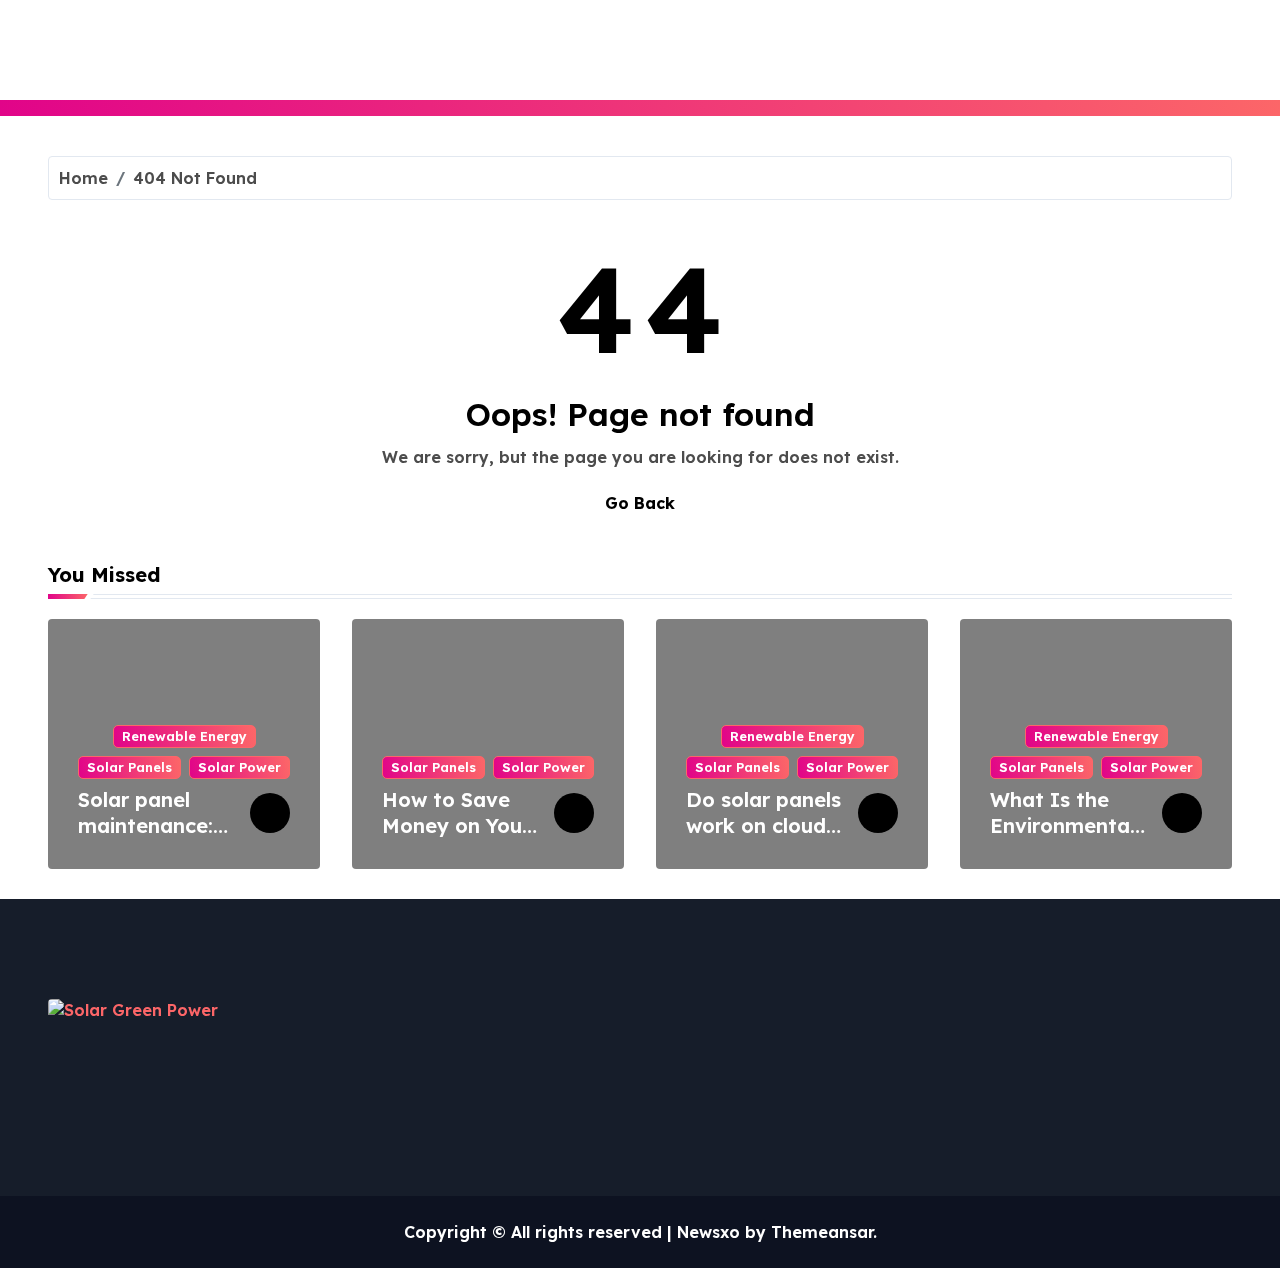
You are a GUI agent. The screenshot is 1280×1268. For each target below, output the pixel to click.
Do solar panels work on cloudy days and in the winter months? (763, 838)
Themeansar (822, 1232)
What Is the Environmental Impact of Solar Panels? (1062, 838)
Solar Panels (129, 767)
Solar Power (239, 767)
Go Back (640, 503)
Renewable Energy (184, 736)
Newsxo (708, 1232)
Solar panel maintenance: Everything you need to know (153, 838)
